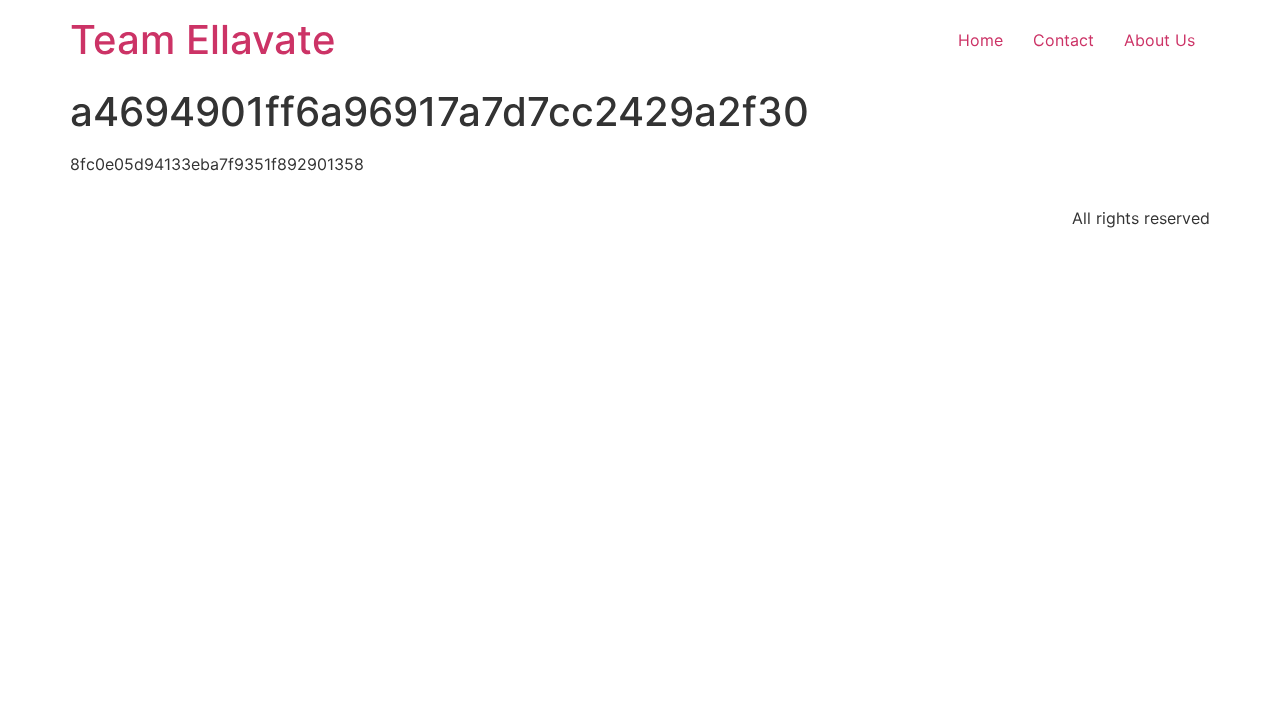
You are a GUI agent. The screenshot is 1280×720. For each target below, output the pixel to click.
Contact (1063, 40)
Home (980, 40)
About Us (1159, 40)
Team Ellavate (203, 39)
